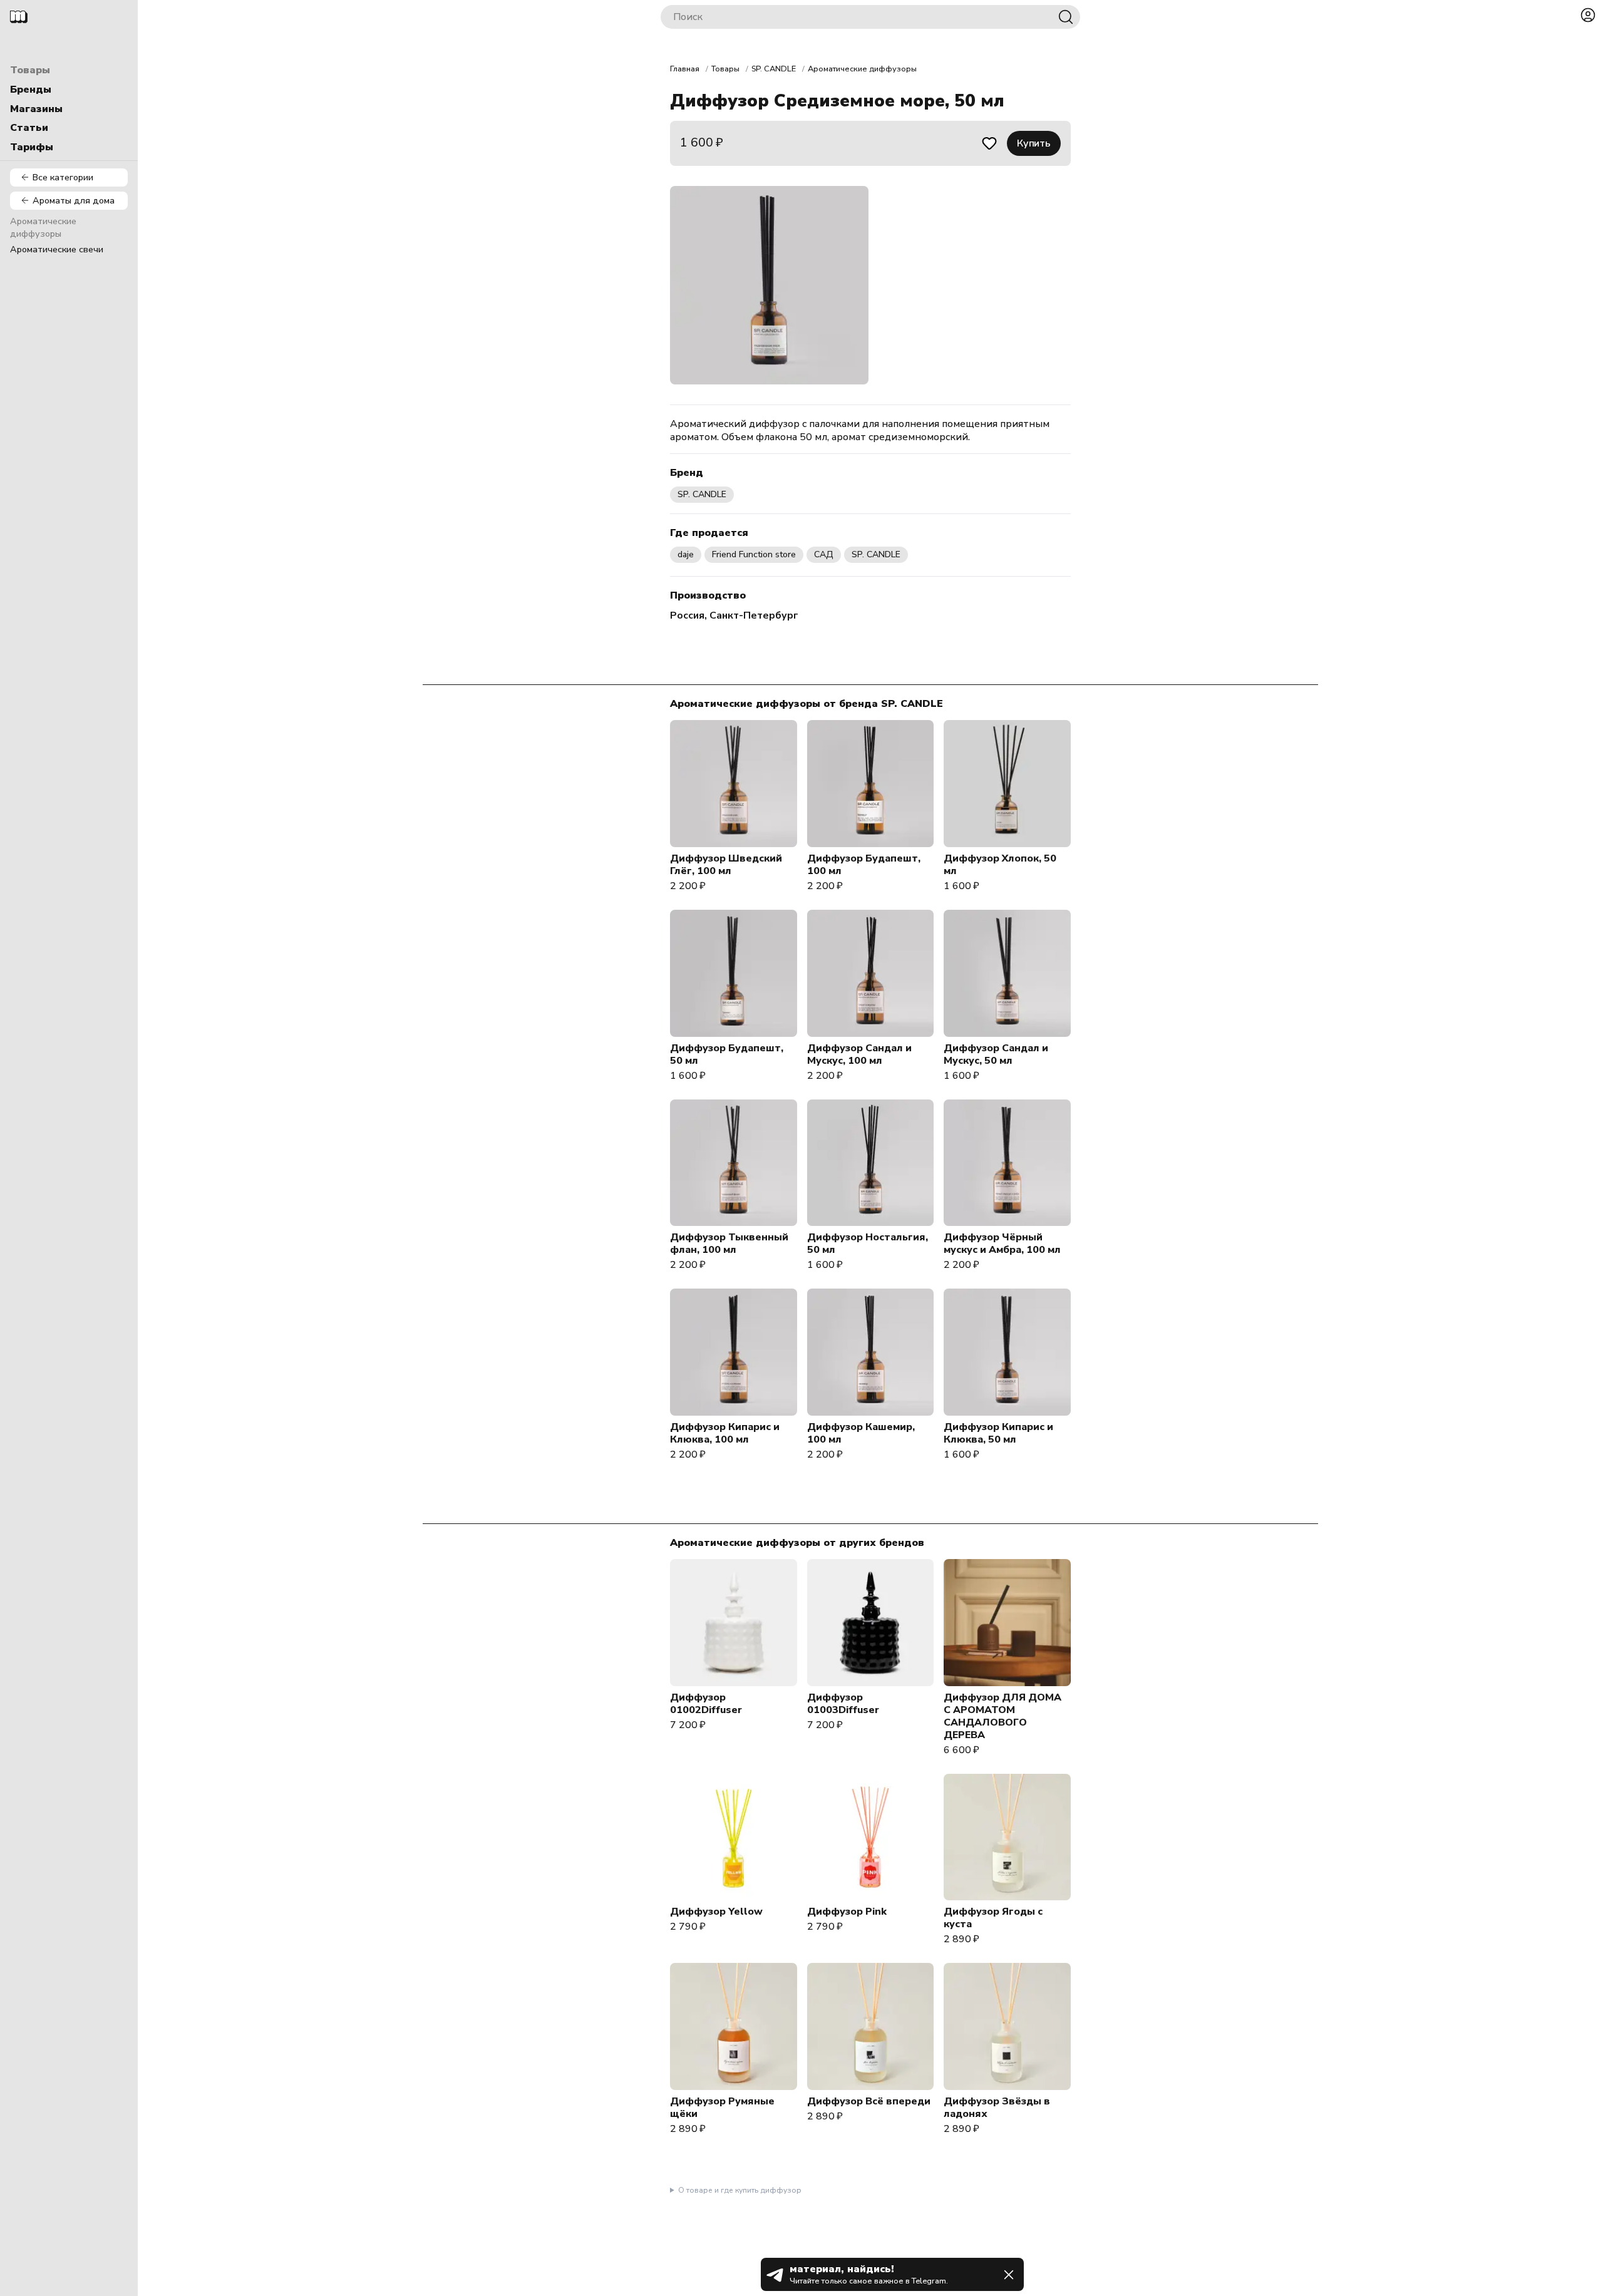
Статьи (29, 128)
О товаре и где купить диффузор (740, 2190)
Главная (685, 69)
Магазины (36, 109)
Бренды (31, 90)
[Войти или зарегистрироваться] (1588, 15)
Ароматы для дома (74, 200)
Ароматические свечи (57, 249)
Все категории (63, 177)
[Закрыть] (1009, 2275)
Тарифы (32, 147)
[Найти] (1066, 17)
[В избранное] (989, 143)
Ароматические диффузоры (43, 228)
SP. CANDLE (774, 69)
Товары (30, 70)
